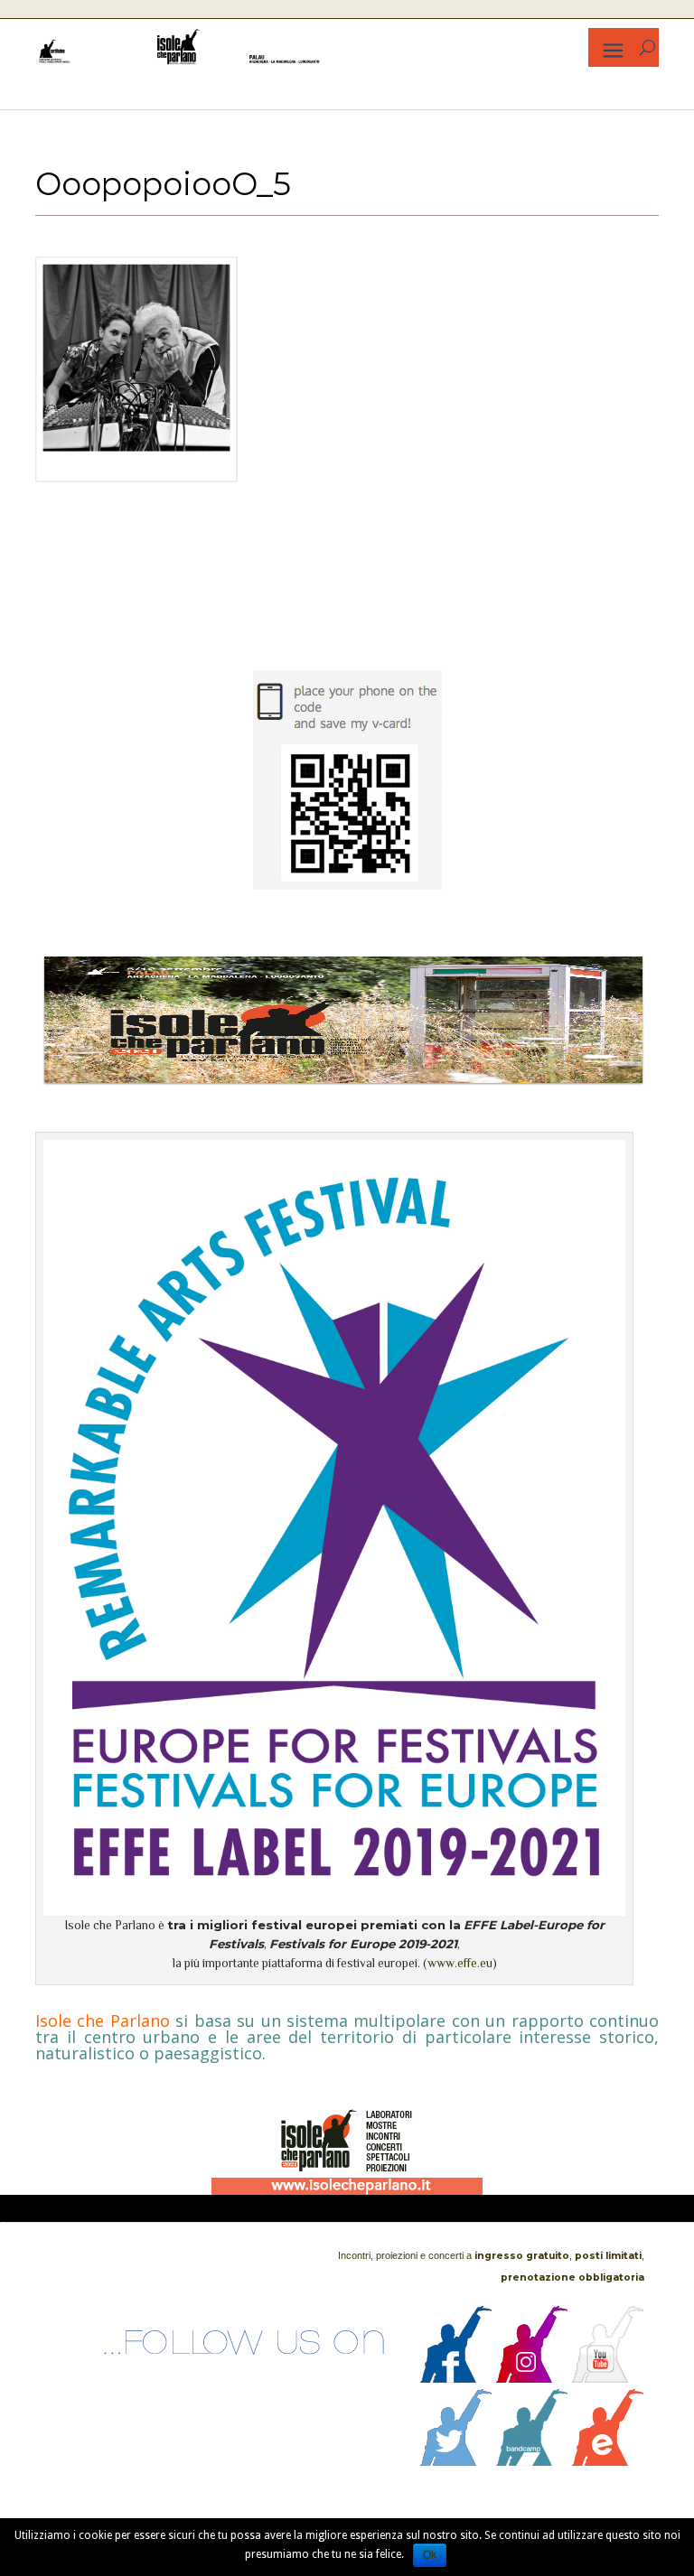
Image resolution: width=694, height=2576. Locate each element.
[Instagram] (532, 2378)
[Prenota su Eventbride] (608, 2461)
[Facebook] (456, 2378)
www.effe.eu (460, 1963)
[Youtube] (608, 2378)
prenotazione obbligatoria (572, 2277)
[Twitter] (456, 2461)
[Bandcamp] (532, 2461)
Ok (430, 2555)
